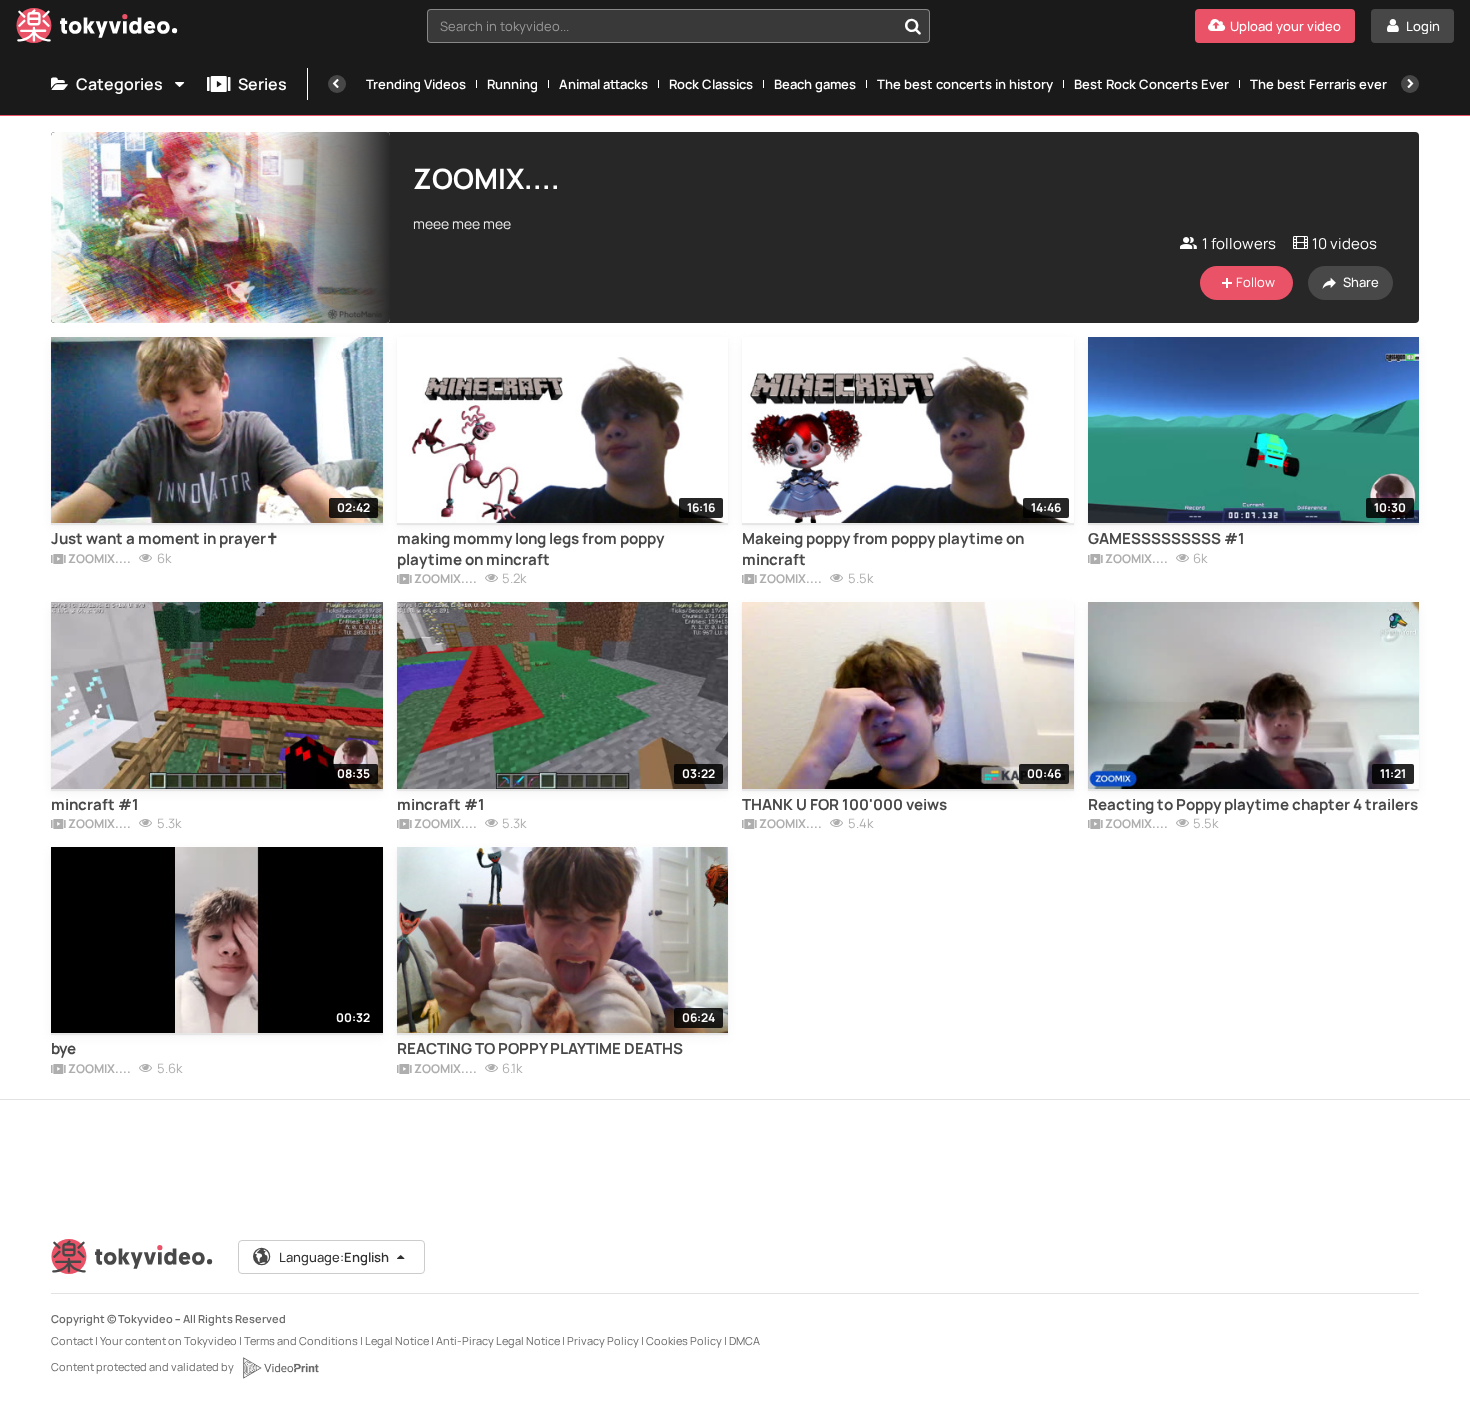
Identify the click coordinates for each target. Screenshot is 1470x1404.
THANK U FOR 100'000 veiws (844, 805)
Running (512, 84)
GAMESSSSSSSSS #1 (1166, 539)
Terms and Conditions (301, 1340)
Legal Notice (397, 1340)
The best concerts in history (965, 84)
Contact (72, 1340)
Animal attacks (603, 84)
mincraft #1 (95, 805)
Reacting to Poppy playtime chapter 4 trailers (1253, 805)
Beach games (815, 84)
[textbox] (661, 26)
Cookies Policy (684, 1340)
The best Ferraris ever (1318, 84)
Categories (119, 84)
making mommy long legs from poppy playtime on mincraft (530, 549)
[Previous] (337, 84)
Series (262, 84)
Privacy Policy (603, 1340)
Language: (334, 1257)
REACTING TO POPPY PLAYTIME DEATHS (540, 1049)
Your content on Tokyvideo (168, 1340)
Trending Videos (416, 84)
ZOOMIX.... (98, 560)
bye (63, 1049)
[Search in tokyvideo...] (913, 26)
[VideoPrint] (280, 1368)
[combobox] (678, 26)
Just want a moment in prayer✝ (165, 539)
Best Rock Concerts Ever (1151, 84)
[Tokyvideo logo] (97, 29)
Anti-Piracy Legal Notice (498, 1340)
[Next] (1410, 84)
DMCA (744, 1340)
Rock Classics (711, 84)
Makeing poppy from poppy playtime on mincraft (883, 549)
